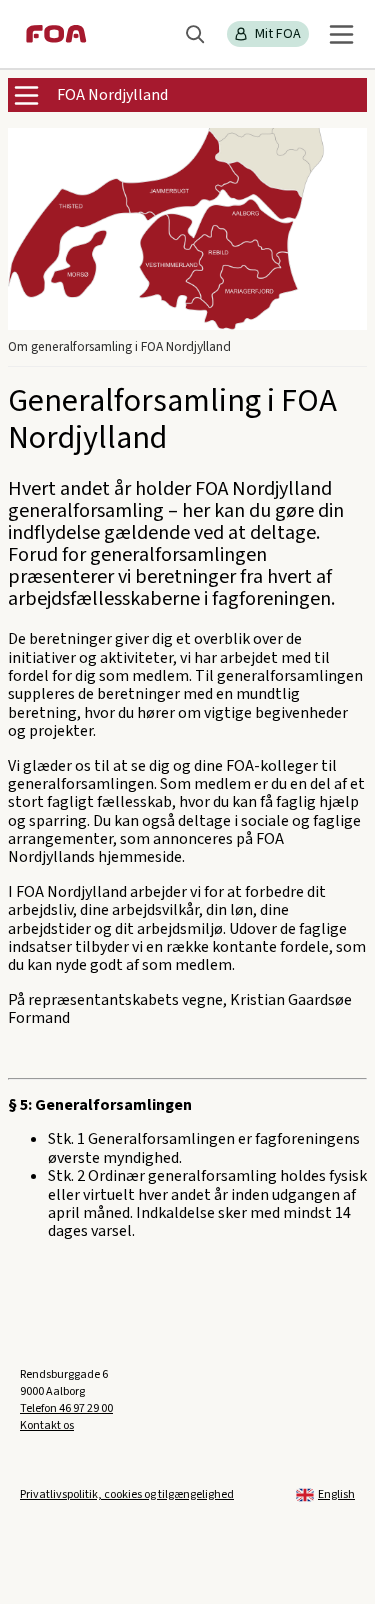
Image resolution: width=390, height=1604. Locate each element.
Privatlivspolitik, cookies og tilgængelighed (127, 1494)
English (336, 1494)
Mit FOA (278, 34)
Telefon (66, 1408)
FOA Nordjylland (112, 95)
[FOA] (56, 34)
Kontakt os (47, 1425)
